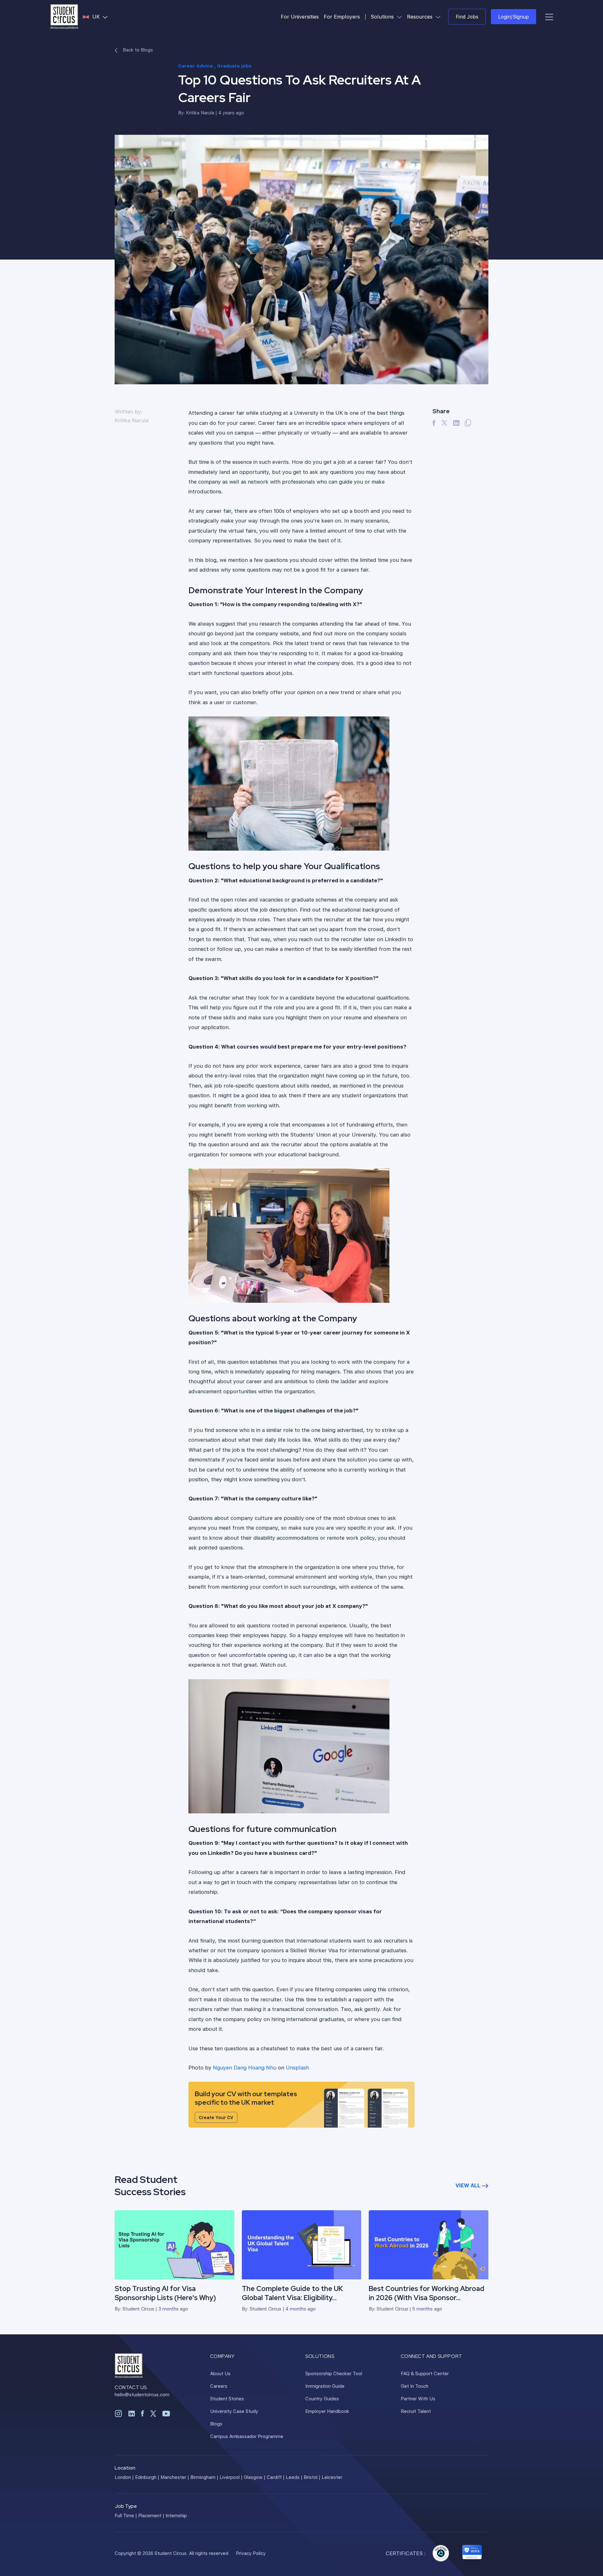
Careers (219, 2386)
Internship (176, 2515)
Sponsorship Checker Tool (334, 2373)
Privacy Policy (251, 2553)
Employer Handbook (327, 2411)
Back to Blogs (137, 50)
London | (124, 2477)
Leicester (332, 2477)
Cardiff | (276, 2477)
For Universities (300, 16)
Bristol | (312, 2477)
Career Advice (196, 66)
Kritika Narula (200, 112)
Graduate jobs (234, 66)
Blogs (216, 2424)
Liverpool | (231, 2477)
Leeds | (294, 2477)
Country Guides (322, 2398)
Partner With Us (418, 2398)
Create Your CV (216, 2117)
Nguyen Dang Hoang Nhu (245, 2067)
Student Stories (227, 2398)
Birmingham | (204, 2477)
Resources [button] (425, 16)
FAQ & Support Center (425, 2373)
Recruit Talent (416, 2411)
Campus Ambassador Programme (247, 2436)
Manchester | (175, 2477)
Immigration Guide (325, 2386)
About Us (220, 2373)
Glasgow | (255, 2477)
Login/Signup (513, 16)
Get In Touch (415, 2386)
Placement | (151, 2515)
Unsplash (297, 2067)
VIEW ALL (469, 2185)
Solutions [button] (388, 16)
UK (101, 16)
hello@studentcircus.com (142, 2394)
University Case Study (234, 2411)
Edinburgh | (147, 2477)
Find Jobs (467, 16)
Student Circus (138, 2309)
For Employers (342, 16)
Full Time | (126, 2515)
